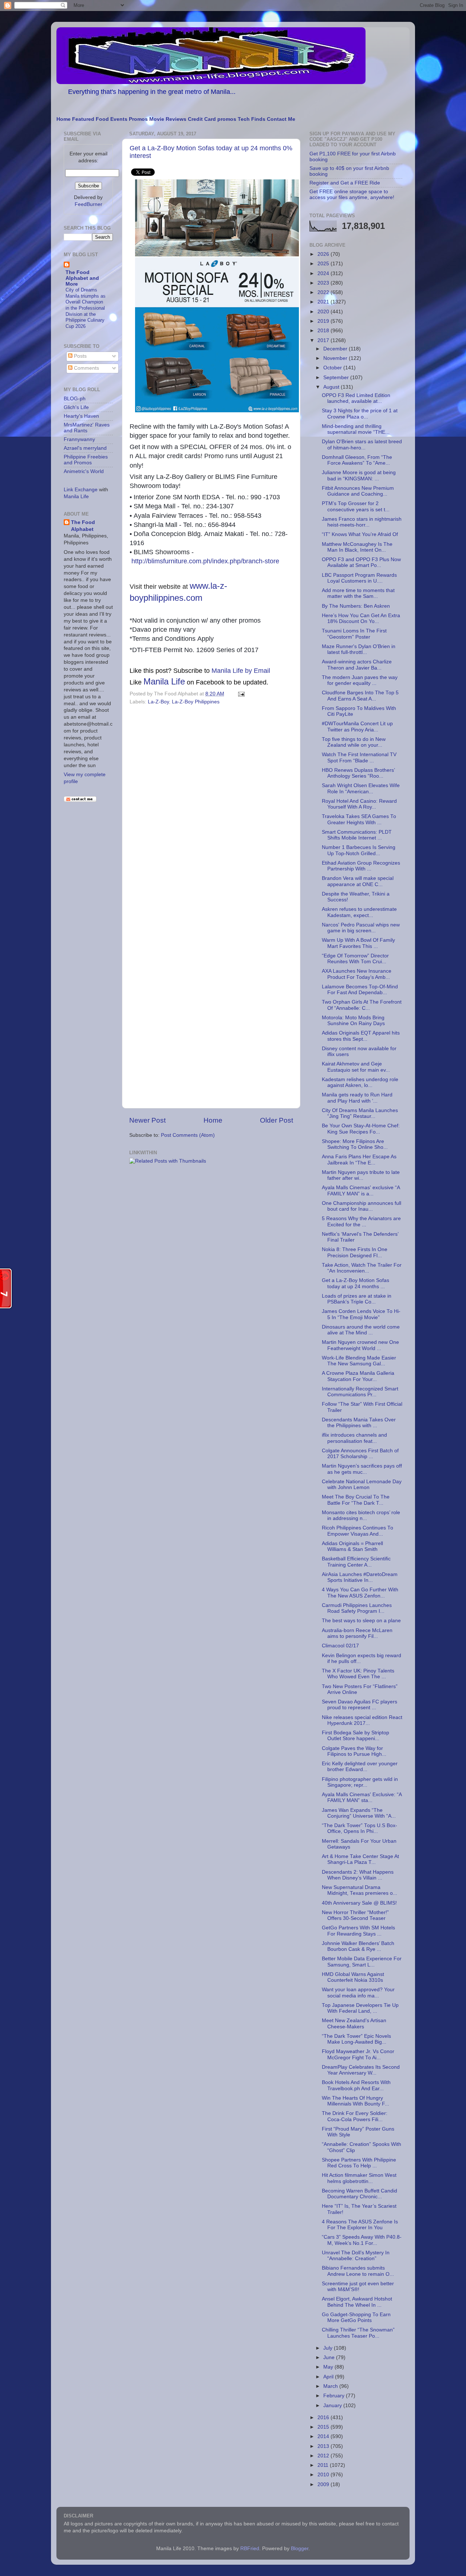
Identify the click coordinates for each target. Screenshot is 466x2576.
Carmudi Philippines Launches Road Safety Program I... (357, 1608)
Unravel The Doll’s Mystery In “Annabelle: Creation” (356, 2256)
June (330, 2357)
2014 (324, 2436)
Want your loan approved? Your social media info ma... (358, 1992)
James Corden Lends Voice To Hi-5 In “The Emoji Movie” (361, 1314)
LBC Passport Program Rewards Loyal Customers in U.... (359, 578)
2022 (324, 292)
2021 (324, 302)
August (332, 387)
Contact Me (281, 119)
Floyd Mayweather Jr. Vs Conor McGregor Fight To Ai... (358, 2054)
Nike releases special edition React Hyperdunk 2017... (362, 1720)
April (329, 2377)
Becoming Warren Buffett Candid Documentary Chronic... (360, 2194)
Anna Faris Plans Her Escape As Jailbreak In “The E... (359, 1160)
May (329, 2367)
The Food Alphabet (83, 526)
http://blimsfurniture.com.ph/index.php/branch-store (205, 561)
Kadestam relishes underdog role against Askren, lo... (360, 1082)
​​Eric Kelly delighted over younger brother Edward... (360, 1767)
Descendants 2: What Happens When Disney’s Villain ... (358, 1875)
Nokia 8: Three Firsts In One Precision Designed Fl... (355, 1252)
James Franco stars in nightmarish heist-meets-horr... (362, 522)
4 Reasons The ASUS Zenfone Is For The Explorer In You (360, 2225)
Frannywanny (79, 439)
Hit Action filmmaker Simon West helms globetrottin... (359, 2178)
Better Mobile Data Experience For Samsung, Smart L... (362, 1962)
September (337, 378)
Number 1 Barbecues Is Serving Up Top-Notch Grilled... (359, 850)
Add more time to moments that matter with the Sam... (358, 593)
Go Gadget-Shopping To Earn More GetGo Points (356, 2317)
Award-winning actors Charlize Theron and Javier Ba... (357, 665)
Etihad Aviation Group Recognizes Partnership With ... (361, 866)
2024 (324, 273)
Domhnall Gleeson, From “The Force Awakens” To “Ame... (357, 460)
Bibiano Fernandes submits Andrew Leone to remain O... (358, 2271)
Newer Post (147, 1120)
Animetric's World (84, 471)
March (331, 2386)
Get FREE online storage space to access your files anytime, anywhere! (352, 195)
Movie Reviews (168, 119)
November (336, 358)
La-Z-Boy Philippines (196, 702)
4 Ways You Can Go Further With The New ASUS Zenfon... (360, 1593)
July (329, 2348)
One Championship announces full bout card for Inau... (362, 1206)
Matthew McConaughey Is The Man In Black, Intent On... (357, 547)
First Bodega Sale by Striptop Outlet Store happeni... (356, 1736)
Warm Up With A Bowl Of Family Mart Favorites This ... (358, 943)
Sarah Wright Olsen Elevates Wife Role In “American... (361, 788)
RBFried (250, 2549)
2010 (324, 2475)
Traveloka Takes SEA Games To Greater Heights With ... (359, 819)
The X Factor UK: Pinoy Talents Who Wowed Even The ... (358, 1674)
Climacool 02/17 (340, 1646)
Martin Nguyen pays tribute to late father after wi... (361, 1175)
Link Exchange (81, 490)
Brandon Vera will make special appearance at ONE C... (358, 881)
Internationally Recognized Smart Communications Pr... (360, 1392)
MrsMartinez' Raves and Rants (87, 428)
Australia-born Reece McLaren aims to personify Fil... (357, 1633)
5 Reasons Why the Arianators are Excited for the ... (361, 1221)
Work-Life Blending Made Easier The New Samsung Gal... (359, 1361)
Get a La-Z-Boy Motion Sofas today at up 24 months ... (356, 1283)
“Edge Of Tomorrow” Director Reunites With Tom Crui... (355, 959)
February (335, 2396)
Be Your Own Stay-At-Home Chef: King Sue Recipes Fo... (361, 1129)
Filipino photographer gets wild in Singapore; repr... (360, 1782)
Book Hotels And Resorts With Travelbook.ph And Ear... (356, 2085)
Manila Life (164, 681)
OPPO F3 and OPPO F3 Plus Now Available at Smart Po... (361, 562)
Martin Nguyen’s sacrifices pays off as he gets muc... (362, 1469)
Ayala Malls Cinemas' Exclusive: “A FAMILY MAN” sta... (362, 1797)
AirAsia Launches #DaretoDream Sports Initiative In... (360, 1577)
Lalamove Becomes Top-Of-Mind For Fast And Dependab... (360, 990)
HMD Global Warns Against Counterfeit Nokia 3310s (353, 1977)
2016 (324, 2418)
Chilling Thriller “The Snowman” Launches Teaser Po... (358, 2333)
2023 (324, 283)
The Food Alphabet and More (82, 278)
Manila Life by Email (241, 671)
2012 (324, 2456)
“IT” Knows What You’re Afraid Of (360, 534)
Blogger (300, 2549)
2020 (324, 312)
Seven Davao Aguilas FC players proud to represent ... (360, 1705)
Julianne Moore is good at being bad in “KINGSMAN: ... (359, 475)
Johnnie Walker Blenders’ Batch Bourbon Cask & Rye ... (358, 1946)
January (333, 2406)
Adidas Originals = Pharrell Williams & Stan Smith (352, 1546)
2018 (324, 331)
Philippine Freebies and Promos (86, 460)
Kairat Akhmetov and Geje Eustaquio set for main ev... (356, 1067)
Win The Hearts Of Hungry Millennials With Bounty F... (356, 2101)
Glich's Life (76, 407)
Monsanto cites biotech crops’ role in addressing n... (361, 1515)
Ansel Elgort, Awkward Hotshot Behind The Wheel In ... (357, 2302)
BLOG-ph (75, 399)
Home (64, 119)
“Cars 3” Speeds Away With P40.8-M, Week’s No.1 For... (362, 2240)
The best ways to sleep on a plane (361, 1621)
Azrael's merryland (85, 448)
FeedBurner (88, 204)
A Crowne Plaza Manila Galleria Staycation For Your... (358, 1376)
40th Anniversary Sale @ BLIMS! (359, 1903)
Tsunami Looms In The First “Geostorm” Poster (354, 634)
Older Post (277, 1120)
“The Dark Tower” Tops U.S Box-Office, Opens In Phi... (360, 1828)
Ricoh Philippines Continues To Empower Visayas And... (358, 1531)
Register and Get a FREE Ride (345, 183)
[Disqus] (211, 807)
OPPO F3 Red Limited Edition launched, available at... (356, 398)
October (333, 368)
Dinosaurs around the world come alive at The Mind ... (361, 1330)
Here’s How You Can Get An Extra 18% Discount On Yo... (361, 618)
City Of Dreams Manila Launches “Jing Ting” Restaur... (360, 1113)
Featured (83, 119)
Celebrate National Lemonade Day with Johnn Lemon (362, 1485)
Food (102, 119)
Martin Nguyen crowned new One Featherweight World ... (360, 1345)
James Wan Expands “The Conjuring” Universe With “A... (359, 1813)
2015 (324, 2427)
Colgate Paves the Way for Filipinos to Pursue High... (354, 1751)
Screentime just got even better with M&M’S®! (358, 2287)
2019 (324, 321)
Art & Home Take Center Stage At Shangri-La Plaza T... (360, 1859)
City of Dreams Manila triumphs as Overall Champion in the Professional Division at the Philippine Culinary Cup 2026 (86, 308)
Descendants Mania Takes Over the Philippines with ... (359, 1423)
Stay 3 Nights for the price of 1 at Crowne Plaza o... (360, 414)
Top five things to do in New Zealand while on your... (354, 742)
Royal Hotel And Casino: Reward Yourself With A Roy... (359, 804)
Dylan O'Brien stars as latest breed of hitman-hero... (362, 444)
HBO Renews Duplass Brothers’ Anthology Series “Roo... (358, 773)
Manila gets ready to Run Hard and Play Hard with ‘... (357, 1098)
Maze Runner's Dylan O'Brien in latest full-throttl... (359, 649)
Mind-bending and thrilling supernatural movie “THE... (356, 429)
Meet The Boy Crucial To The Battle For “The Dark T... (356, 1500)
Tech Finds (252, 119)
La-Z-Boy (158, 702)
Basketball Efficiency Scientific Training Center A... (356, 1562)
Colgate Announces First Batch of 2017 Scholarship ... (360, 1454)
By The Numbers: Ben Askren (356, 606)
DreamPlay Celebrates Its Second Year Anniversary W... (361, 2070)
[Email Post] (240, 694)
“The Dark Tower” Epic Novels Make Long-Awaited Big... (356, 2039)
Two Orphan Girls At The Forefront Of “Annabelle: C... (362, 1005)
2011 (324, 2465)
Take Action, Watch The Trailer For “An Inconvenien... (362, 1268)
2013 (324, 2446)
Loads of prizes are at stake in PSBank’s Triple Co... (357, 1299)
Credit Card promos (212, 119)
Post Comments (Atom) (188, 1135)
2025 (324, 264)
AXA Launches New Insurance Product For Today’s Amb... (357, 974)
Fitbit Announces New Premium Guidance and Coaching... (358, 491)
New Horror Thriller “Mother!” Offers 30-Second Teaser (355, 1915)
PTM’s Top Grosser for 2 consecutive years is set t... (356, 506)
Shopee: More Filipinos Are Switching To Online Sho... (355, 1144)
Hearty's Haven (81, 416)
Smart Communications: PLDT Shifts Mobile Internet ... (357, 835)
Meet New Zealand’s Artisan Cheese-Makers (354, 2023)
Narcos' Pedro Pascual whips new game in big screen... (361, 928)
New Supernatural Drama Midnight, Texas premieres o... (360, 1890)
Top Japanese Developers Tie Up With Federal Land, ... (360, 2008)
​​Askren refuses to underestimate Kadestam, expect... (359, 912)
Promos (138, 119)
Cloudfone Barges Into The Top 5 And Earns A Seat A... (360, 696)
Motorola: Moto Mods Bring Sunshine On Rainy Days (353, 1021)
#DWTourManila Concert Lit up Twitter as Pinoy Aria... (357, 727)
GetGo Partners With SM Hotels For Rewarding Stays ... (358, 1931)
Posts (80, 356)
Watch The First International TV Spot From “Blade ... (359, 757)
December (336, 349)
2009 (324, 2484)
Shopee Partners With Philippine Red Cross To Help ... (359, 2163)
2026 (324, 254)
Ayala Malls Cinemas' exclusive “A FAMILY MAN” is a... (361, 1190)
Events (119, 119)
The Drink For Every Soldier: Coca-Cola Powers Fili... (355, 2116)
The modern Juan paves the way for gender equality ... (360, 680)
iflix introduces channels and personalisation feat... (354, 1438)
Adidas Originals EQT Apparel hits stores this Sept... (361, 1036)
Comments (86, 368)
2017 (324, 340)
